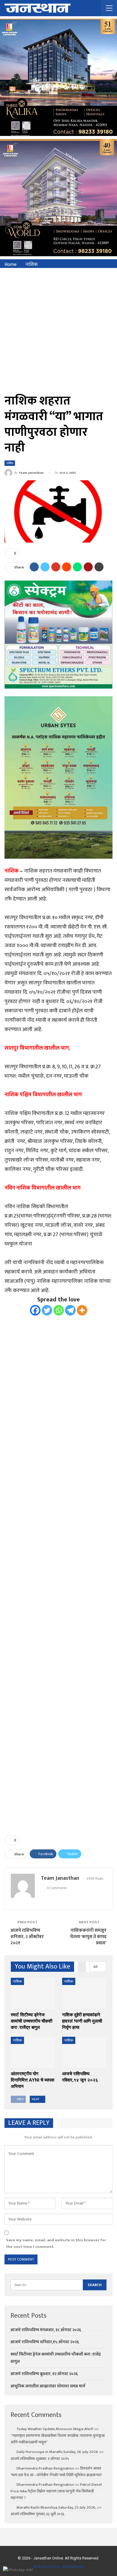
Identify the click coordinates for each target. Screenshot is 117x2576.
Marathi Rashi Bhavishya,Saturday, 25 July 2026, (56, 2507)
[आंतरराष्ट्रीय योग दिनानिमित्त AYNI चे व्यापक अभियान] (33, 2052)
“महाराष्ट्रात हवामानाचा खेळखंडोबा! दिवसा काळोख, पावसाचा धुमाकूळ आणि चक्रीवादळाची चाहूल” (58, 2439)
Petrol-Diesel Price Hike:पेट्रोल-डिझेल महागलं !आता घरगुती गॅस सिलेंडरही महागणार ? (56, 2491)
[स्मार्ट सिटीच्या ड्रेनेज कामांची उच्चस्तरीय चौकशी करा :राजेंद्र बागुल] (33, 1993)
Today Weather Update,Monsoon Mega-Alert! (55, 2429)
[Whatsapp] (59, 1310)
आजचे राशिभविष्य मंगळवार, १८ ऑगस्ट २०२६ (46, 2330)
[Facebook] (35, 1310)
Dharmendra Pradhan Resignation (45, 2468)
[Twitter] (47, 1310)
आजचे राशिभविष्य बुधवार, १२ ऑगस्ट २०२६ (44, 2374)
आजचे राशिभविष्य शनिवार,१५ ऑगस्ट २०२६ (45, 2342)
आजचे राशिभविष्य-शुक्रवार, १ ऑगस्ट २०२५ (40, 2459)
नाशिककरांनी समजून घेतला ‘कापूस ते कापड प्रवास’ (88, 1937)
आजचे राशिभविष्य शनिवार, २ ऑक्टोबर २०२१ (27, 1937)
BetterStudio (73, 2567)
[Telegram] (70, 1310)
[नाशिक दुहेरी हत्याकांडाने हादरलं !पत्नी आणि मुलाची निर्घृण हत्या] (84, 1993)
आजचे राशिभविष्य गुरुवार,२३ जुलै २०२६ (37, 2514)
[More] (82, 1310)
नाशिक (10, 463)
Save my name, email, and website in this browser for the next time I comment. (56, 2243)
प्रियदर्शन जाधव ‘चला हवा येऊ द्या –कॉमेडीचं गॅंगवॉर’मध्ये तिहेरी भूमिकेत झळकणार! (56, 2472)
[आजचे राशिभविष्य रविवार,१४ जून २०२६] (84, 2052)
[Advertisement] (58, 330)
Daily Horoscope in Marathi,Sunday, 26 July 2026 (57, 2452)
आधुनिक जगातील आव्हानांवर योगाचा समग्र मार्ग (48, 2386)
